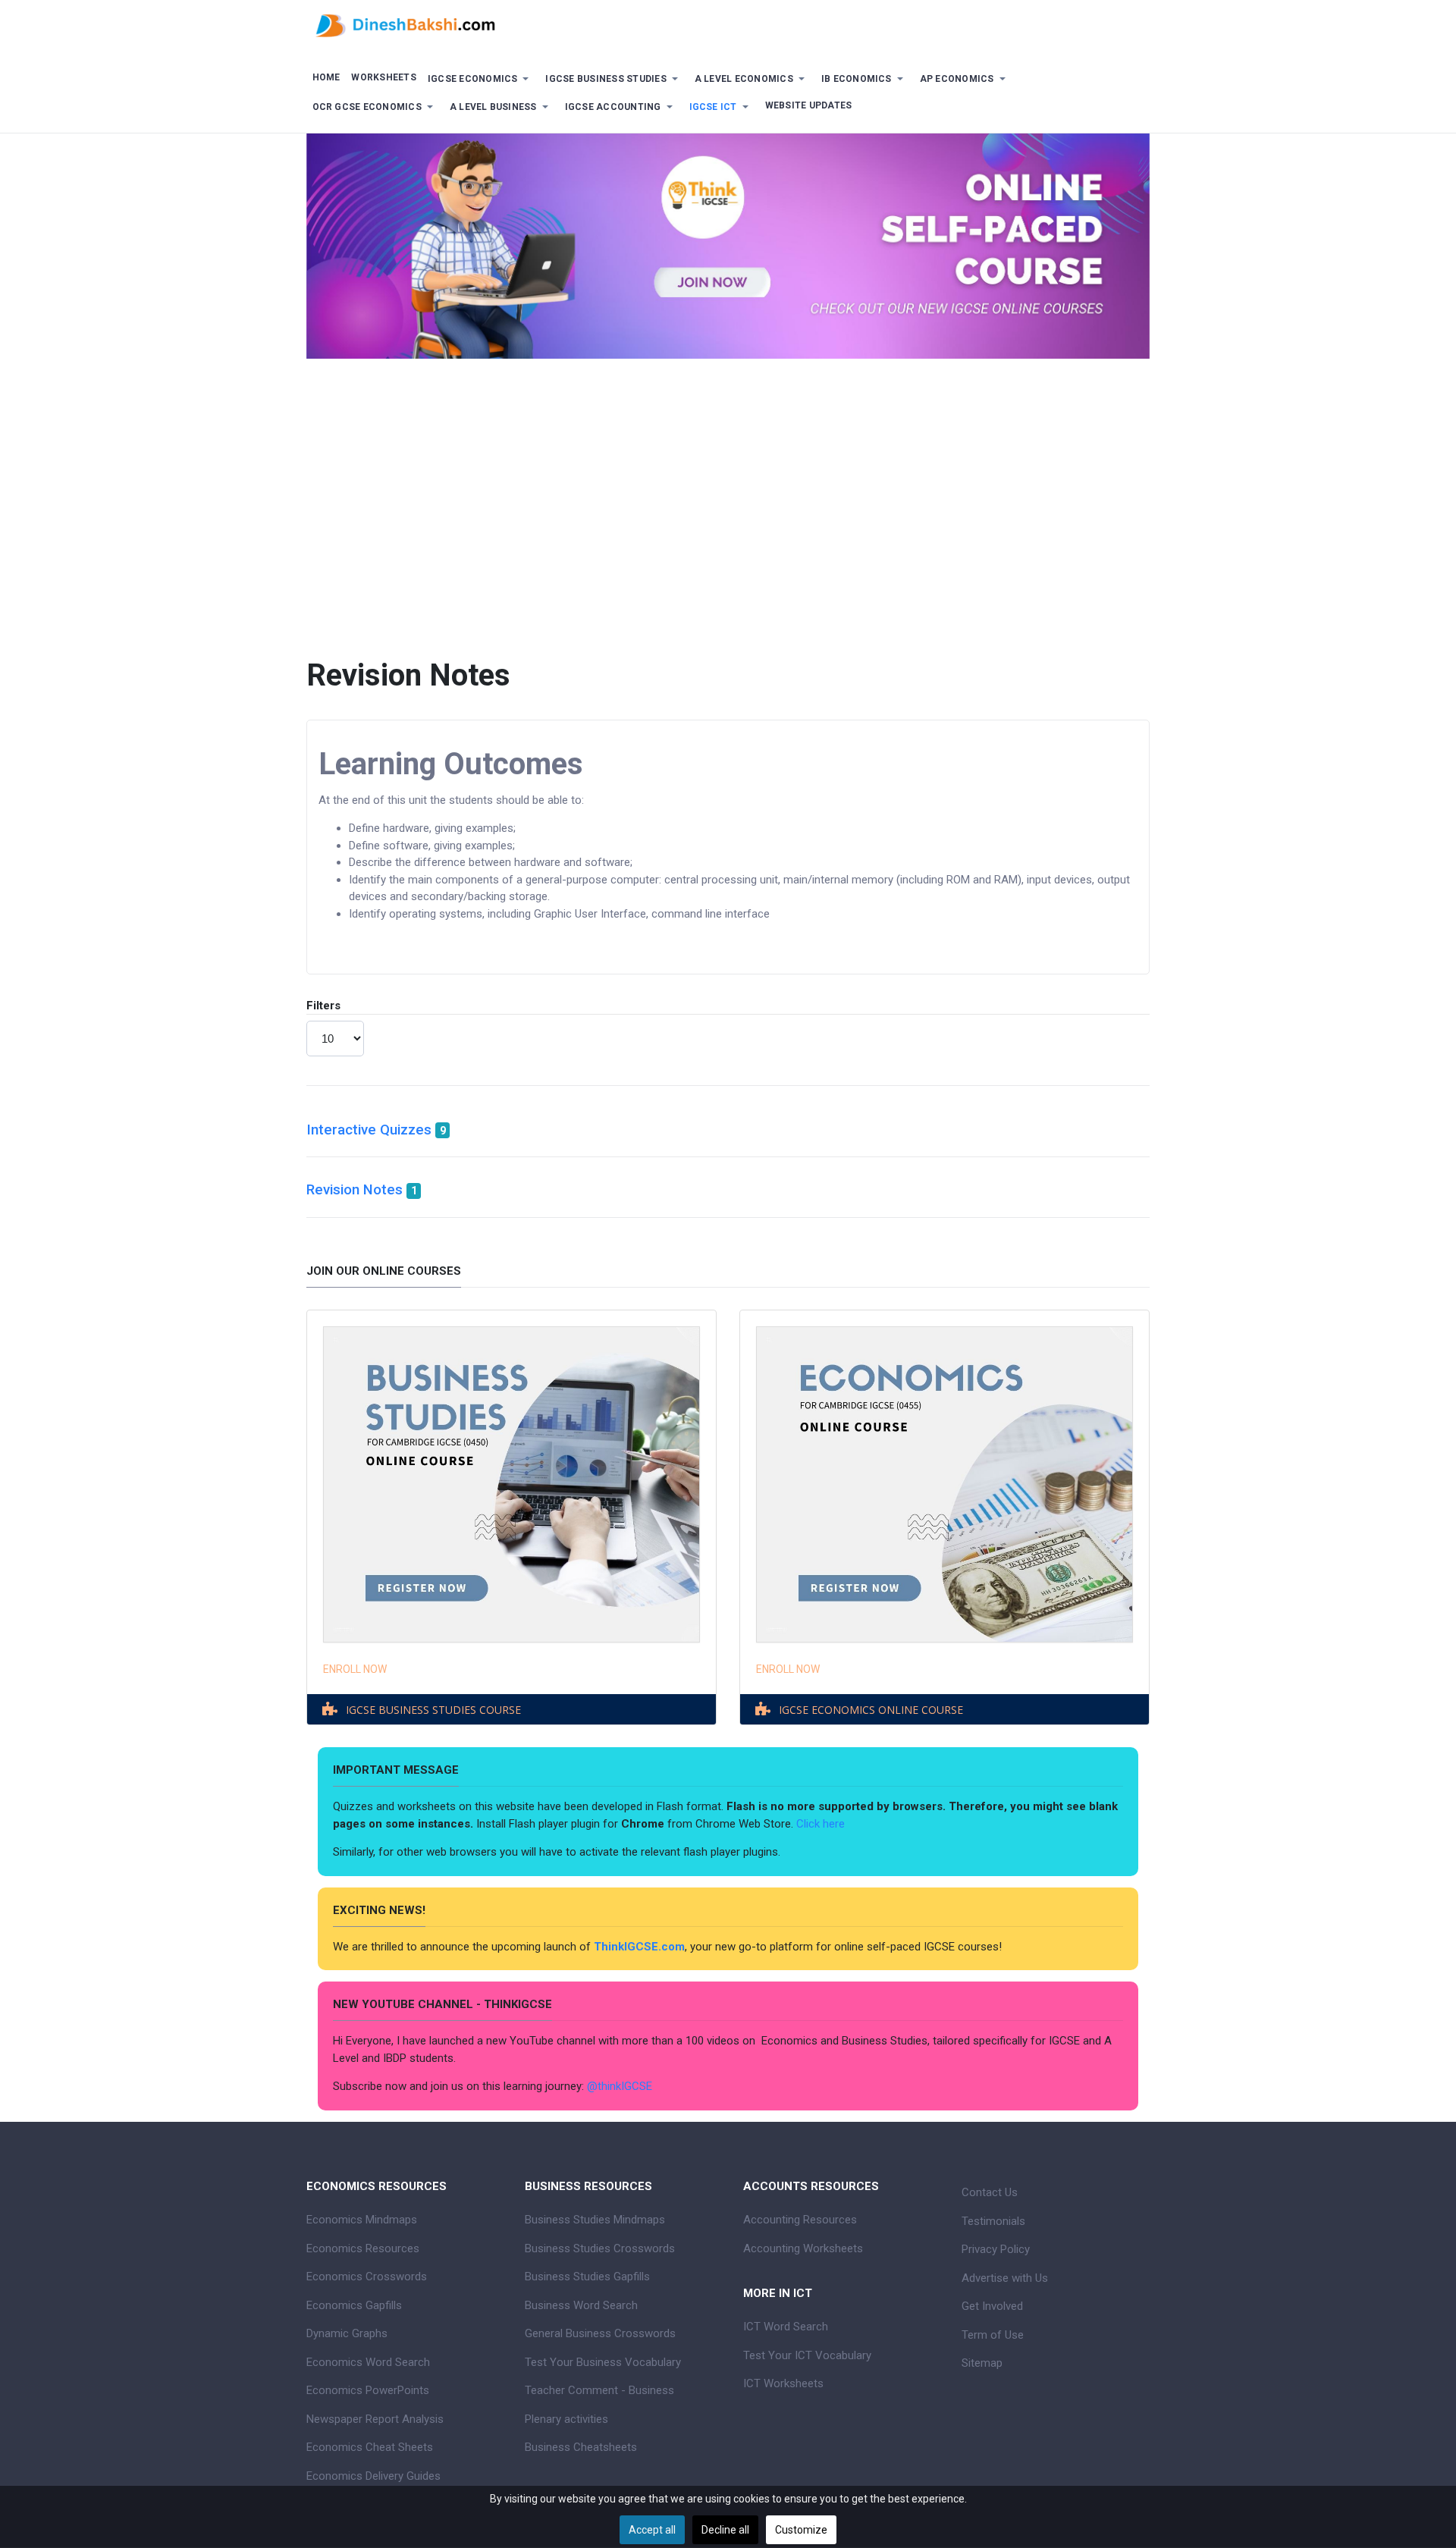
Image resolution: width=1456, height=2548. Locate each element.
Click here (822, 1824)
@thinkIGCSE (620, 2086)
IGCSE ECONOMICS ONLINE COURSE (871, 1710)
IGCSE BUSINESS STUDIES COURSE (433, 1710)
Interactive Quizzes (369, 1130)
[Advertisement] (728, 495)
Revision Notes (355, 1190)
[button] (481, 79)
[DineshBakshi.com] (728, 24)
